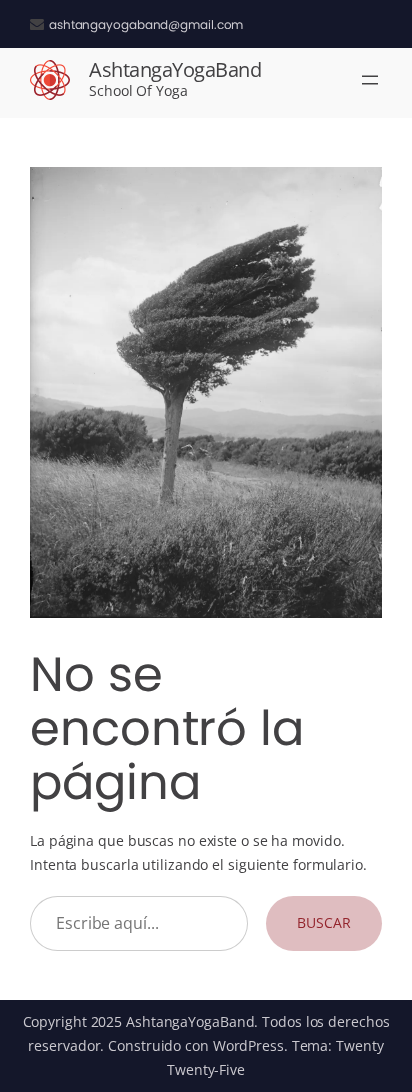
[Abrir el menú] (370, 80)
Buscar (323, 922)
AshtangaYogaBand (175, 69)
